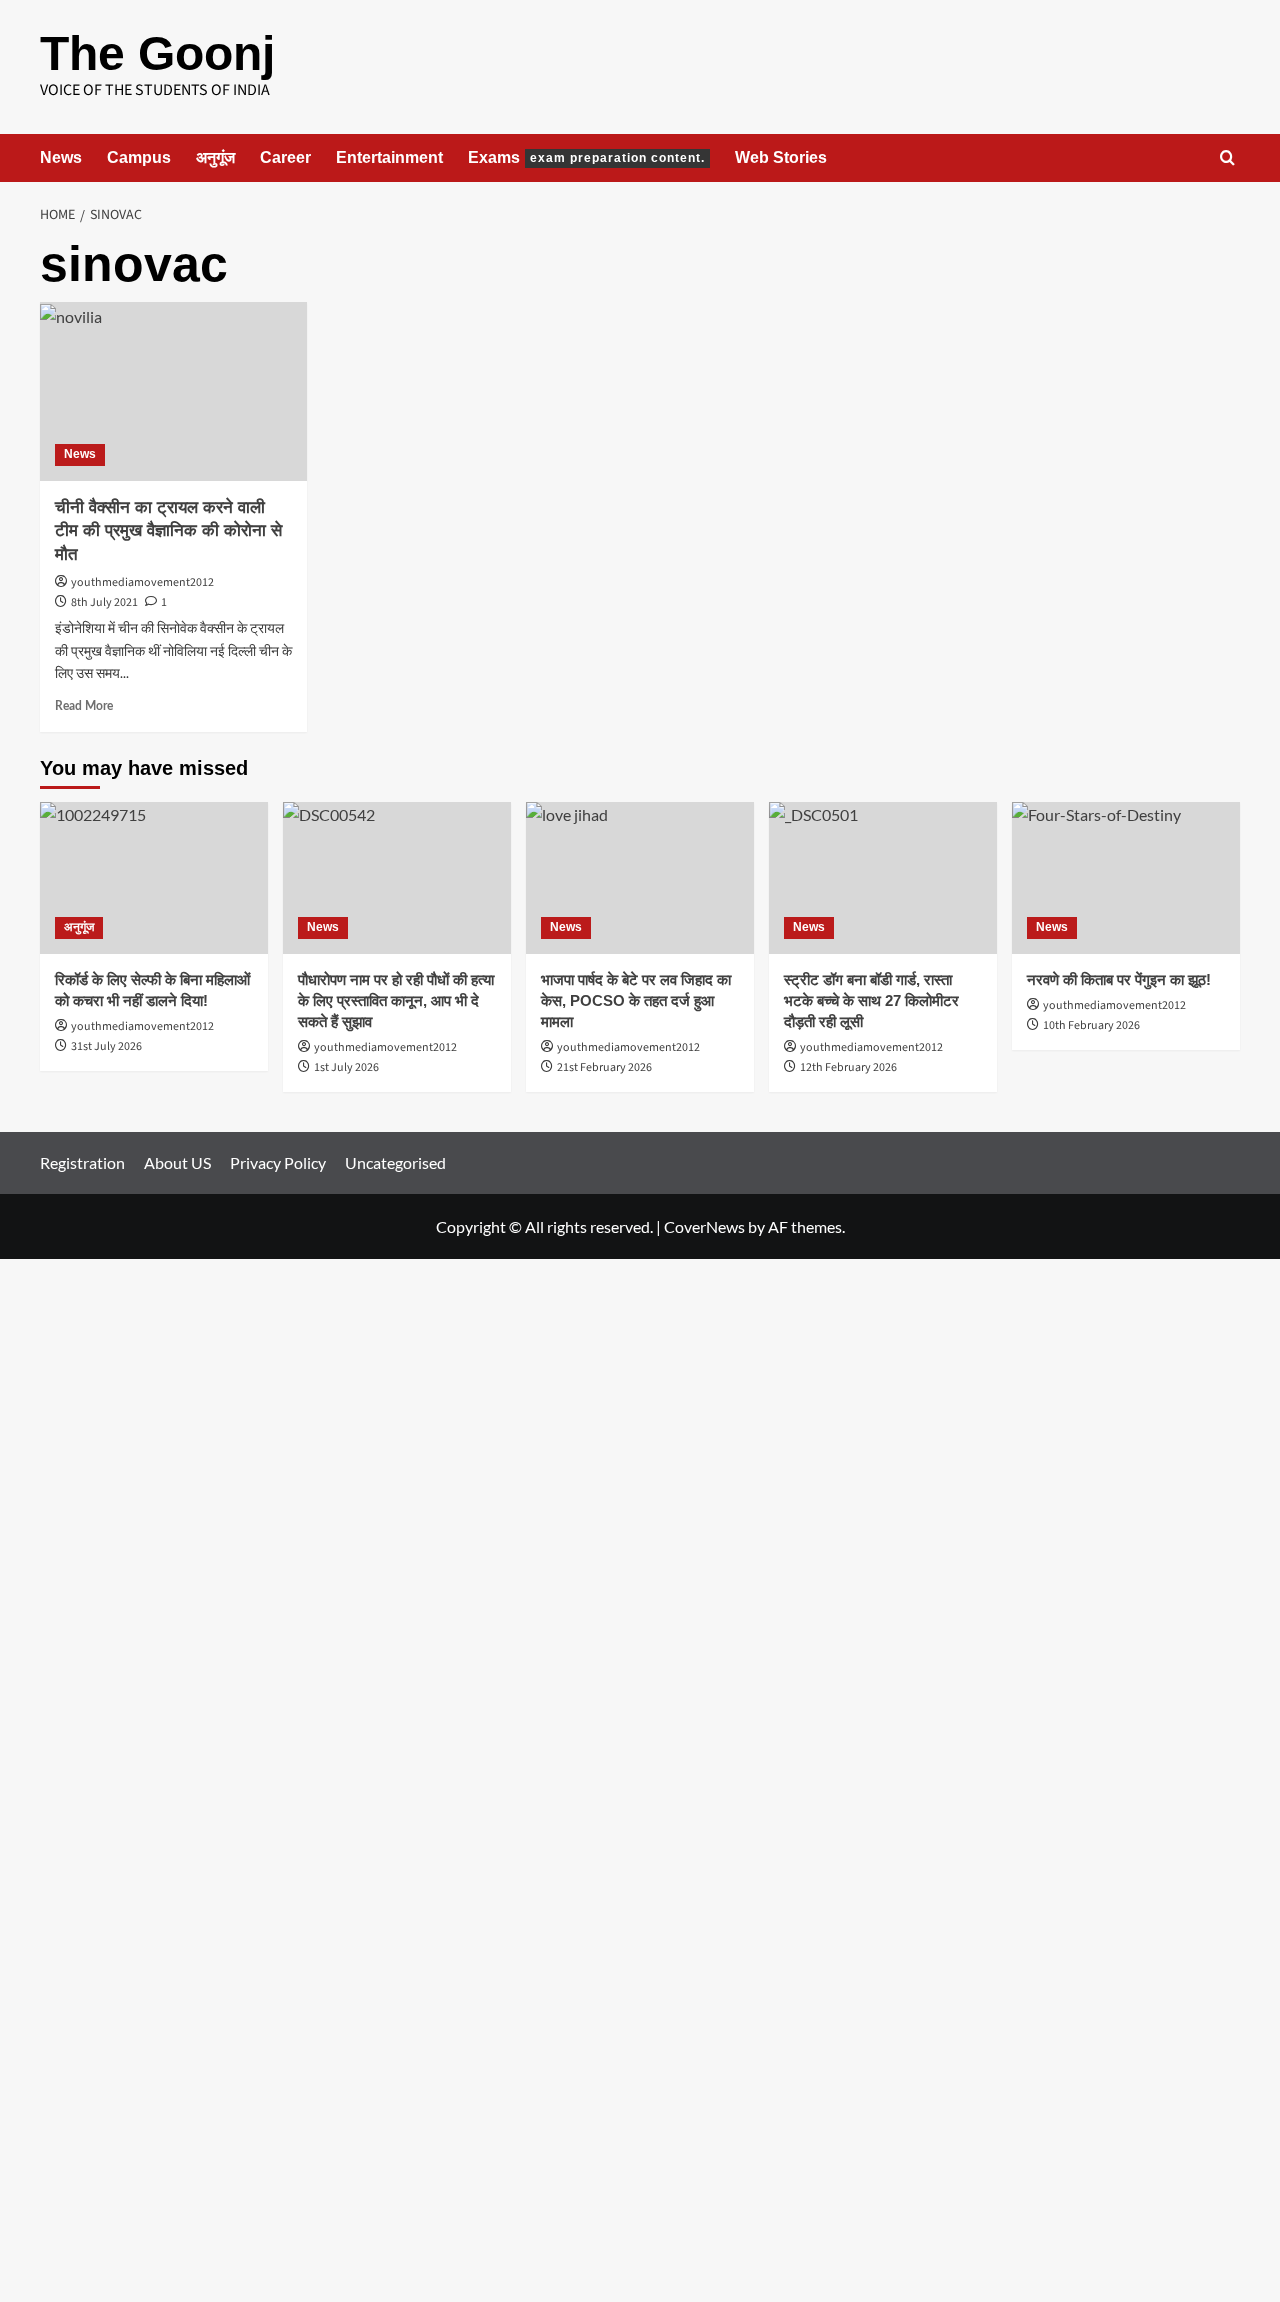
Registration (82, 1162)
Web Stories (781, 157)
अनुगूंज (215, 157)
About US (177, 1162)
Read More (84, 706)
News (61, 157)
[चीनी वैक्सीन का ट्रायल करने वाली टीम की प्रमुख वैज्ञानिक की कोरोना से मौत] (173, 391)
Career (285, 157)
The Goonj (157, 53)
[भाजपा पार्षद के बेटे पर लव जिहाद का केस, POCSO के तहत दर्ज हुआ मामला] (640, 878)
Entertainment (389, 157)
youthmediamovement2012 (142, 582)
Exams (586, 157)
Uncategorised (395, 1162)
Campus (139, 157)
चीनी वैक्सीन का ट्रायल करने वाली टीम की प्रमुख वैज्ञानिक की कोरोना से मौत (168, 531)
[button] (1227, 157)
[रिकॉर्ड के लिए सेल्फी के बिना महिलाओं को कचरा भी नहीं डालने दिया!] (154, 878)
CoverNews (704, 1226)
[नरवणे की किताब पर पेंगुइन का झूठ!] (1126, 878)
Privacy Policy (278, 1162)
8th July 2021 (104, 602)
